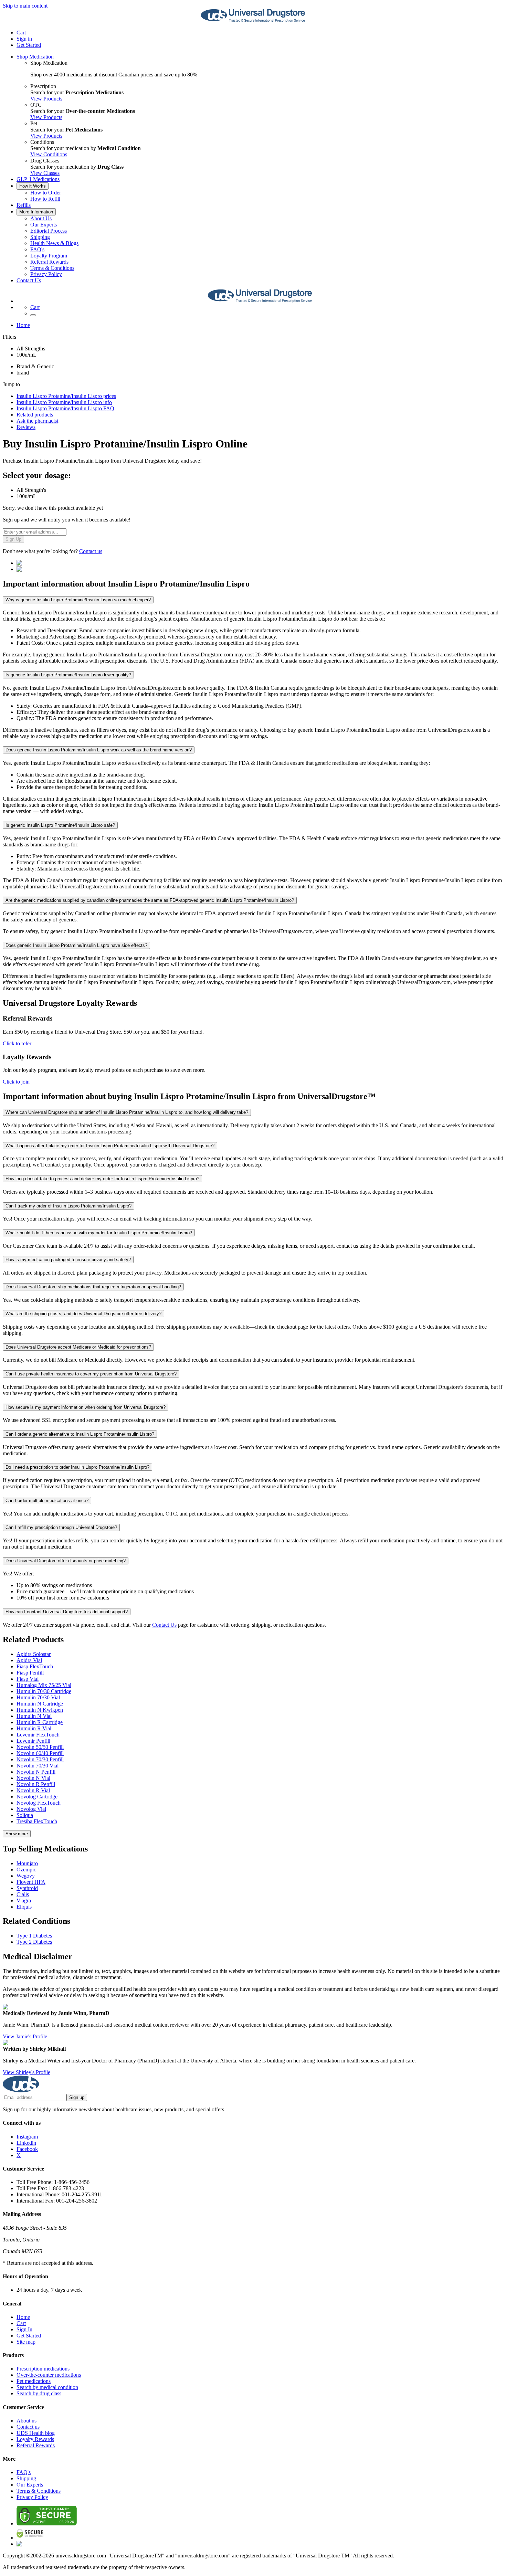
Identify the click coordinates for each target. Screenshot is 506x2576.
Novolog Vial (31, 1809)
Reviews (26, 427)
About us (27, 2421)
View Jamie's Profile (25, 2036)
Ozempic (26, 1870)
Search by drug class (39, 2393)
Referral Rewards (49, 262)
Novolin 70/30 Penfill (40, 1759)
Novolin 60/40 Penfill (40, 1753)
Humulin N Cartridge (40, 1704)
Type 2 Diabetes (34, 1942)
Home (23, 325)
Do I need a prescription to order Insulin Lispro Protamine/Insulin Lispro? (77, 1467)
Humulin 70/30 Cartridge (44, 1691)
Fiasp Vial (28, 1679)
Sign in (24, 39)
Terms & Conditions (52, 268)
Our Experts (44, 225)
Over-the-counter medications (49, 2375)
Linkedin (26, 2143)
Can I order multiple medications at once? (47, 1501)
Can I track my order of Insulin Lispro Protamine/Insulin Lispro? (68, 1206)
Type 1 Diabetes (34, 1936)
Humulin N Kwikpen (40, 1710)
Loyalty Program (49, 256)
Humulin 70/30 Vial (38, 1697)
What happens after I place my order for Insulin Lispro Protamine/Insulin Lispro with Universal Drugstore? (110, 1146)
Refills (24, 205)
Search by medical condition (47, 2387)
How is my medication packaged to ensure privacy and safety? (68, 1260)
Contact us (91, 551)
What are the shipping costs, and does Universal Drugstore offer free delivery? (83, 1314)
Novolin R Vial (33, 1790)
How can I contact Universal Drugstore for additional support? (67, 1612)
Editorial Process (49, 231)
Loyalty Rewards (35, 2439)
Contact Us (29, 280)
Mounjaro (27, 1863)
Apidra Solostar (34, 1654)
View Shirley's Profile (27, 2072)
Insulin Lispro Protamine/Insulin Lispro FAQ (65, 408)
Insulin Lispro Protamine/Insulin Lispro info (64, 402)
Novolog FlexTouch (39, 1803)
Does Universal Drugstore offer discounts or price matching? (66, 1561)
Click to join (16, 1082)
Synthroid (27, 1888)
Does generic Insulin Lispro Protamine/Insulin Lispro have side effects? (76, 945)
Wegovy (26, 1876)
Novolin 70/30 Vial (38, 1766)
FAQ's (37, 249)
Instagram (27, 2137)
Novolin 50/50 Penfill (40, 1747)
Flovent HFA (31, 1882)
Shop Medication (35, 57)
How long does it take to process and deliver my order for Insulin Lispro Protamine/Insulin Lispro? (102, 1179)
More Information (36, 212)
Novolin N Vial (33, 1778)
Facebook (27, 2149)
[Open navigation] (33, 315)
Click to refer (17, 1043)
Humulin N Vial (34, 1716)
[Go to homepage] (253, 21)
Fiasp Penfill (30, 1673)
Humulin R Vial (34, 1728)
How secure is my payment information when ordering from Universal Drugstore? (86, 1407)
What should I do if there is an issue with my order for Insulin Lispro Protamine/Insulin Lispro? (99, 1233)
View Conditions (49, 154)
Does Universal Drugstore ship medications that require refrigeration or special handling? (93, 1287)
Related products (35, 415)
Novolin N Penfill (36, 1772)
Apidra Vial (29, 1660)
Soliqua (25, 1815)
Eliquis (24, 1907)
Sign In (24, 2329)
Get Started (29, 45)
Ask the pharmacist (37, 421)
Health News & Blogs (54, 243)
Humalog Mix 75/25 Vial (44, 1685)
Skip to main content (25, 6)
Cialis (23, 1894)
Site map (26, 2342)
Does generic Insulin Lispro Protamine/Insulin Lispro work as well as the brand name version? (99, 750)
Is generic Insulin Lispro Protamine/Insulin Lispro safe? (60, 825)
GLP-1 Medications (38, 179)
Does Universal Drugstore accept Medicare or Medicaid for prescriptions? (78, 1347)
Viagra (24, 1901)
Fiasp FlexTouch (35, 1666)
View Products (46, 99)
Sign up (77, 2097)
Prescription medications (43, 2369)
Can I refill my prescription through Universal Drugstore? (61, 1527)
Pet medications (34, 2381)
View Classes (45, 173)
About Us (41, 218)
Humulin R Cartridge (40, 1722)
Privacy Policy (46, 274)
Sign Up (13, 539)
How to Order (46, 193)
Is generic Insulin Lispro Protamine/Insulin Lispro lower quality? (68, 675)
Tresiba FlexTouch (37, 1821)
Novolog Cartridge (37, 1797)
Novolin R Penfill (36, 1784)
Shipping (40, 237)
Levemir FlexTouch (38, 1735)
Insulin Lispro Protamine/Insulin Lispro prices (66, 396)
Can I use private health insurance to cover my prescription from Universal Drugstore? (91, 1374)
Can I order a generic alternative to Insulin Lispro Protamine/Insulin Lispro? (80, 1434)
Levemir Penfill (33, 1741)
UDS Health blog (36, 2433)
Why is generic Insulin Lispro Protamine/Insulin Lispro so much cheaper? (78, 600)
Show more (17, 1834)
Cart (21, 2323)
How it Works (33, 186)
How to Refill (45, 199)
